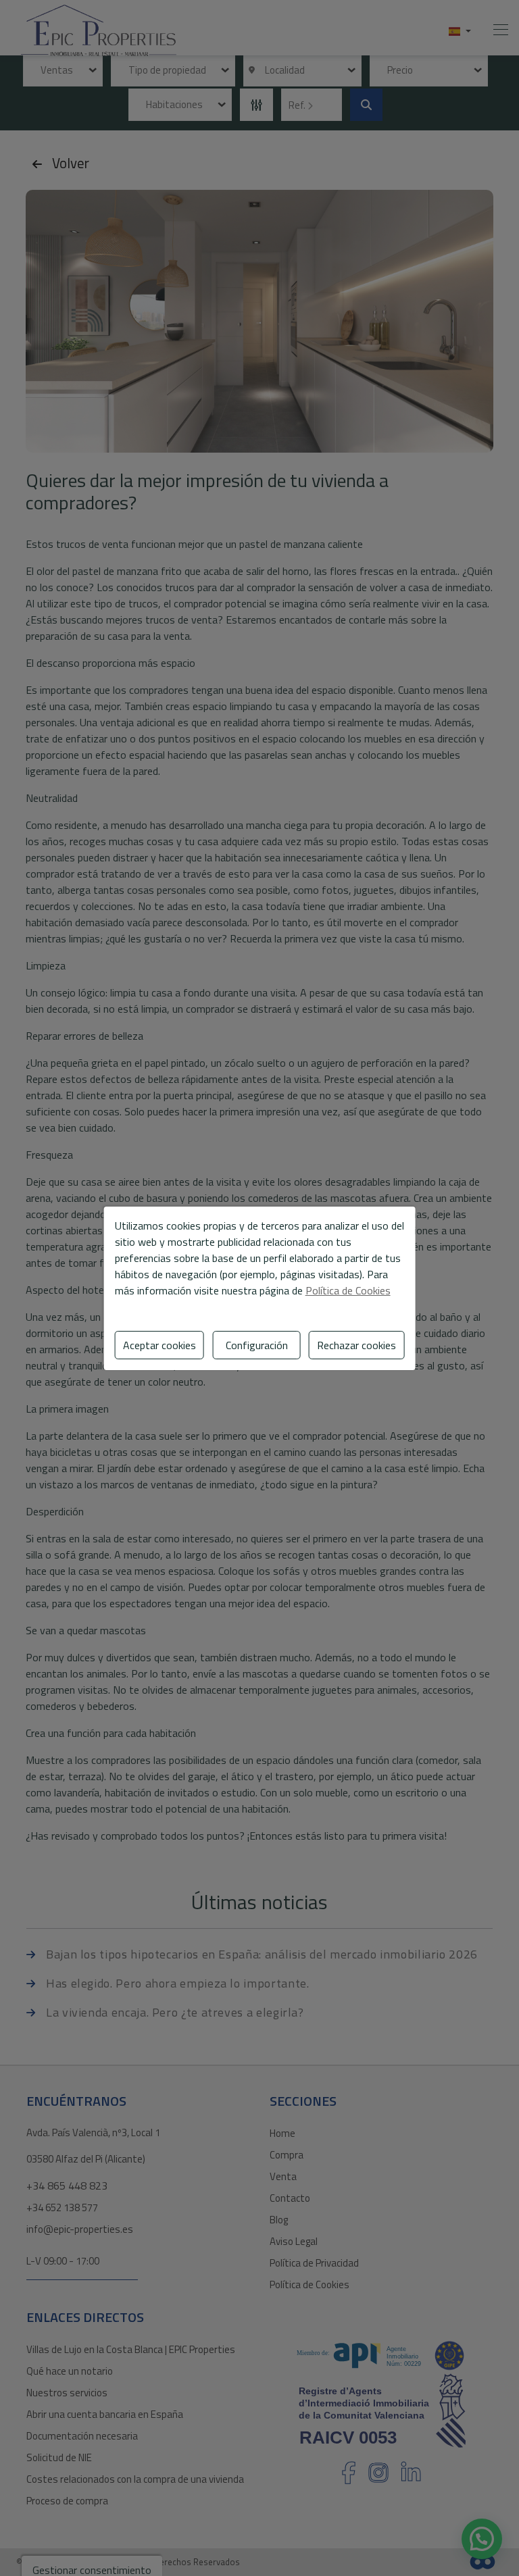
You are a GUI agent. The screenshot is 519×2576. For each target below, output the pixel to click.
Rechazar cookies (356, 1345)
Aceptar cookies (159, 1345)
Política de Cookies (348, 1290)
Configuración (257, 1345)
